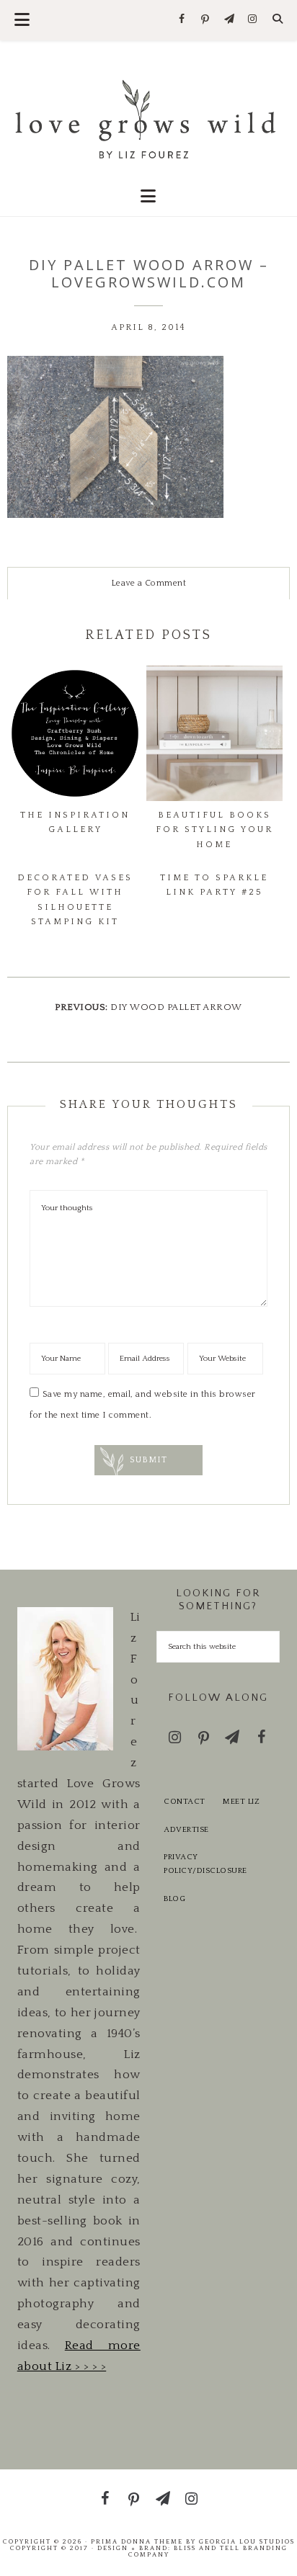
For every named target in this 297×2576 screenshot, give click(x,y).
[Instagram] (253, 20)
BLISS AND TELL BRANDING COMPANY (208, 2551)
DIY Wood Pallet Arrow (176, 1007)
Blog (174, 1899)
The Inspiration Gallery (75, 822)
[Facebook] (182, 20)
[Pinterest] (206, 20)
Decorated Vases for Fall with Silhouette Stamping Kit (75, 900)
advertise (186, 1830)
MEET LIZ (241, 1802)
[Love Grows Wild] (149, 118)
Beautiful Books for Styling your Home (214, 830)
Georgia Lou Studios (247, 2541)
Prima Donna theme (137, 2541)
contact (185, 1802)
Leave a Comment (149, 583)
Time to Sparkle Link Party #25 (214, 885)
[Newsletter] (229, 20)
